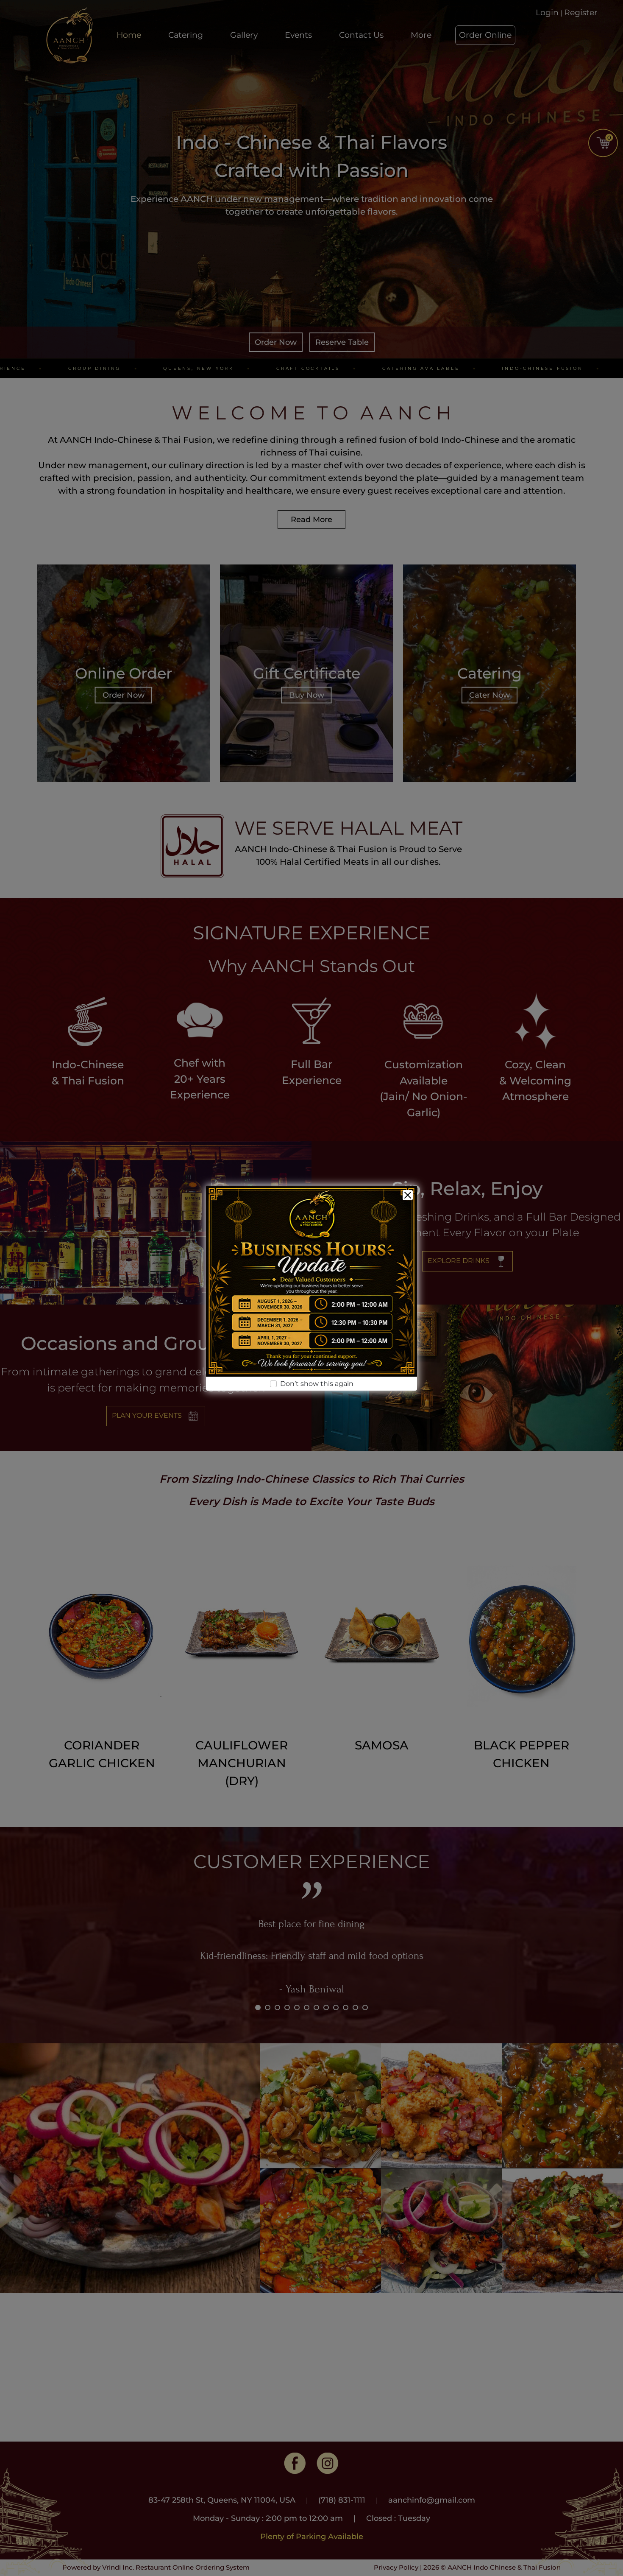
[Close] (408, 1195)
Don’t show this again (317, 1384)
